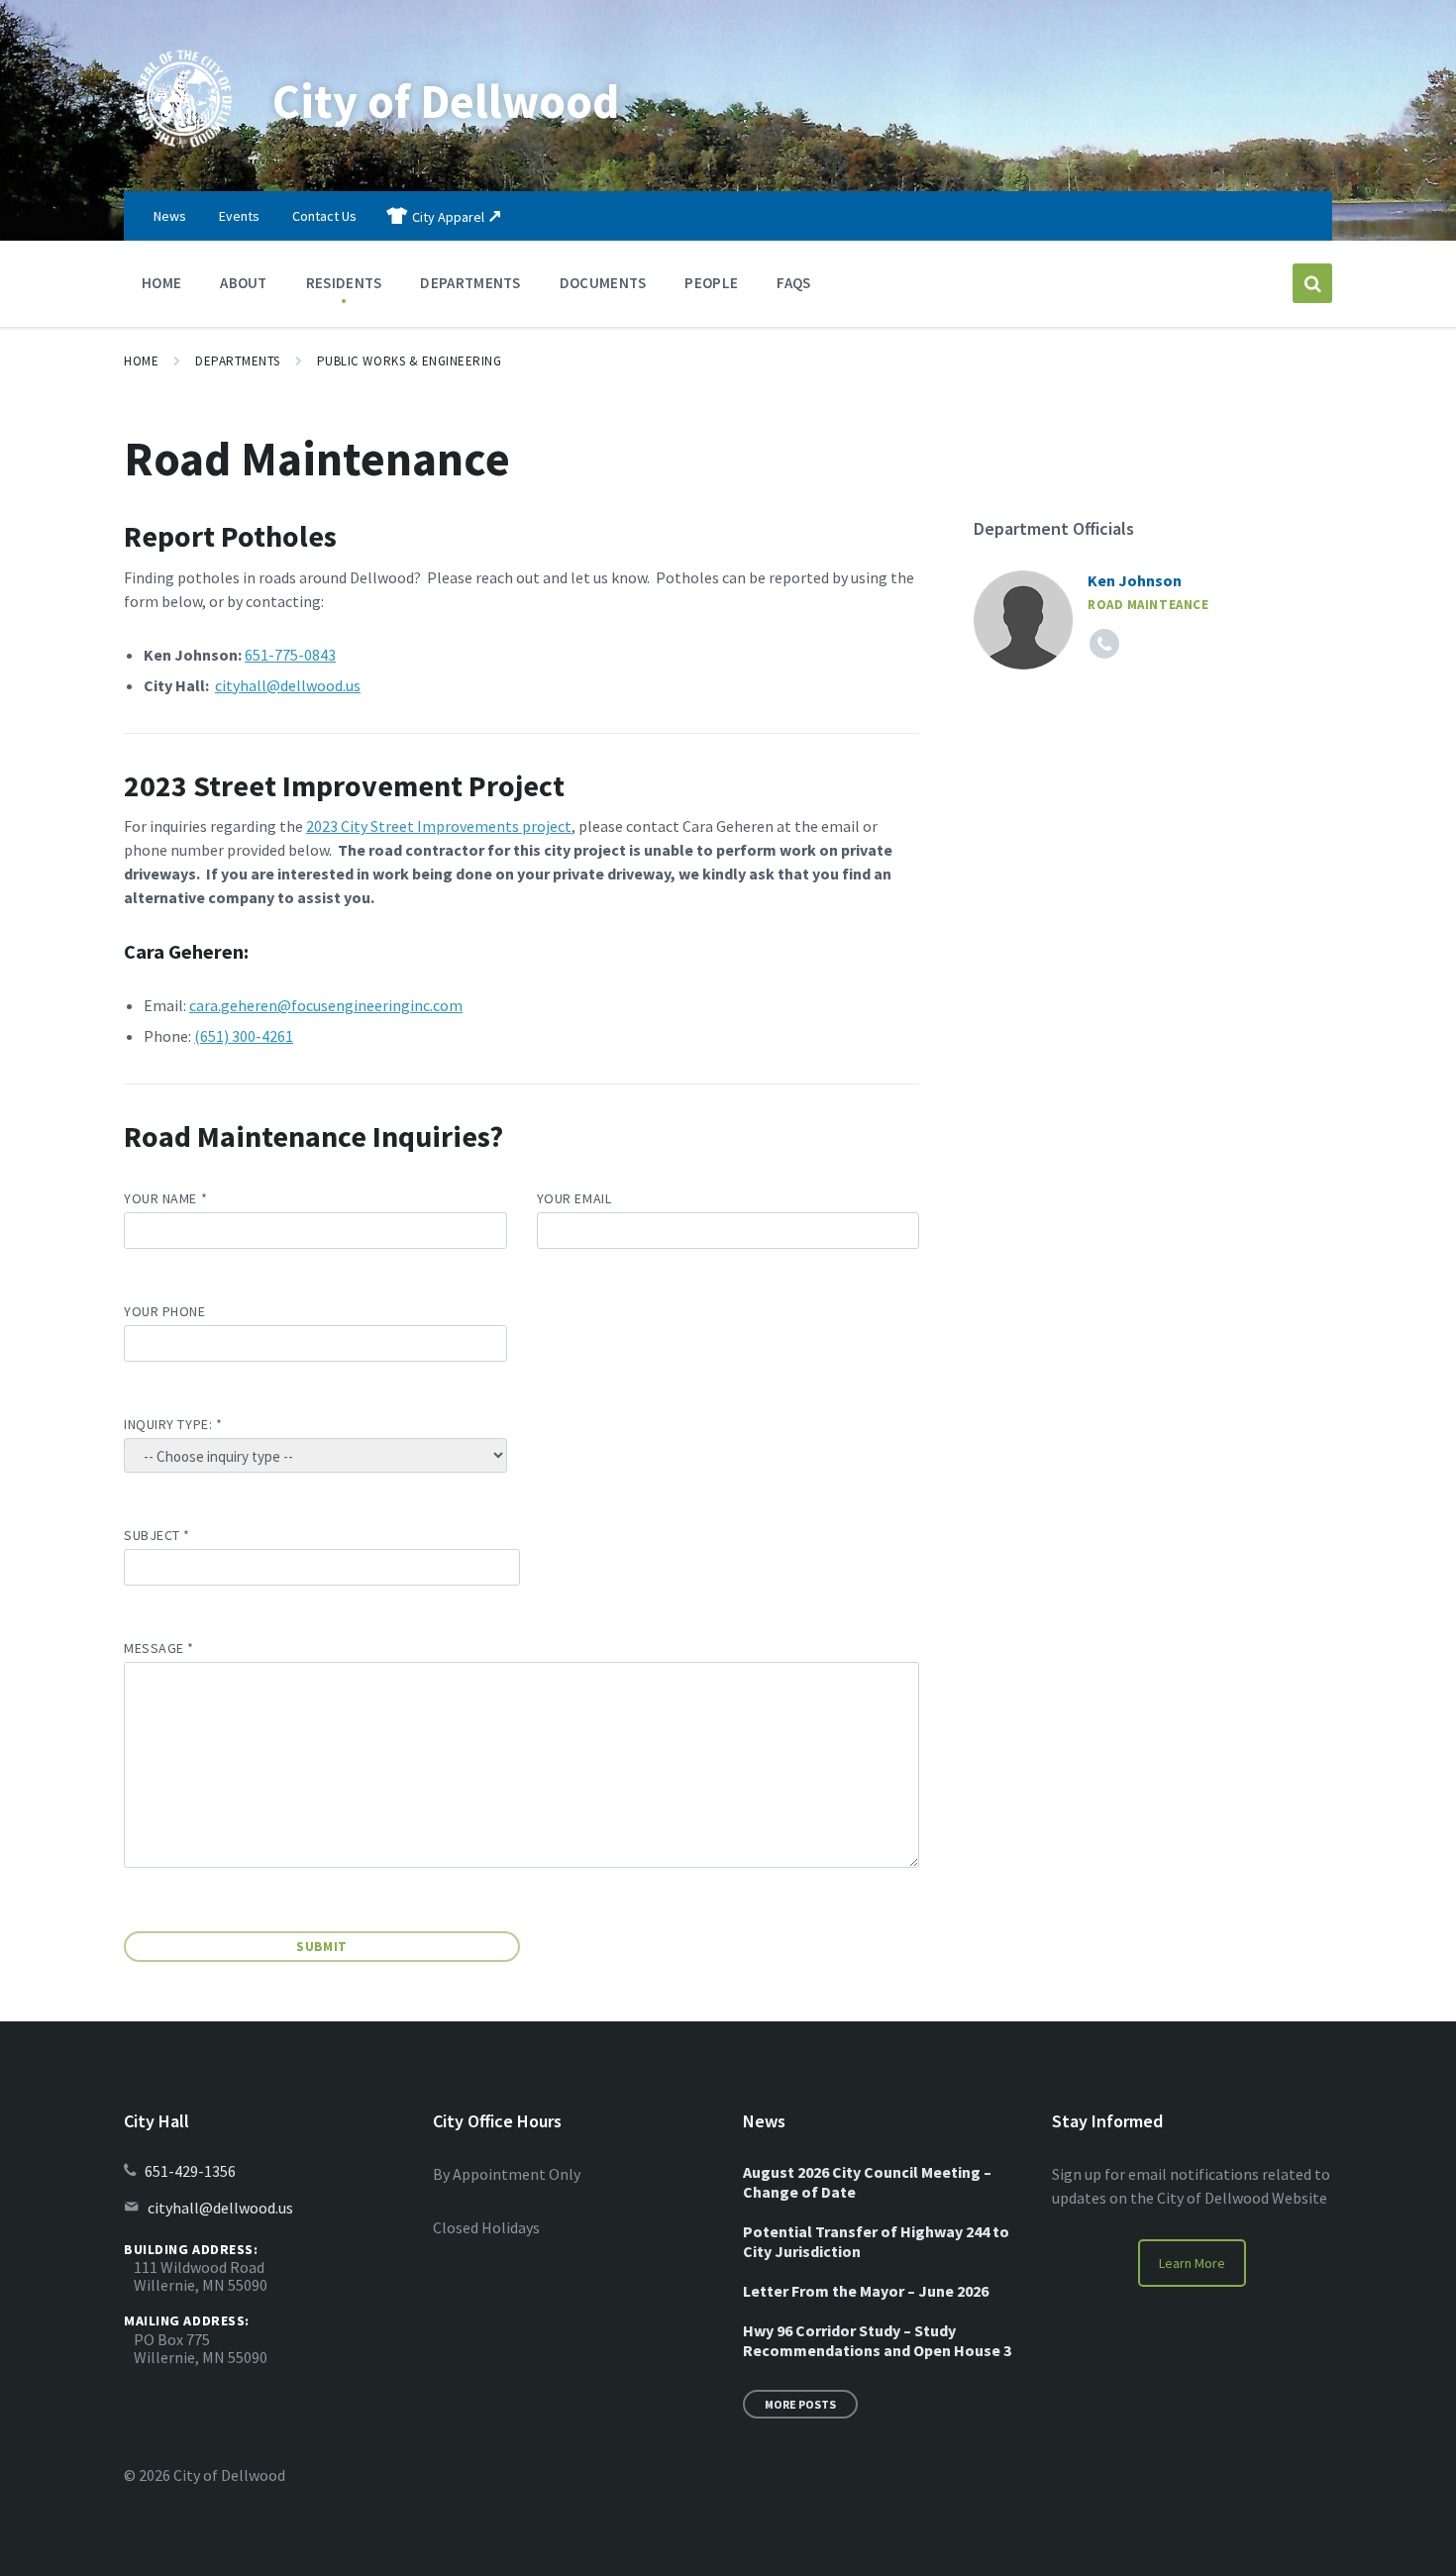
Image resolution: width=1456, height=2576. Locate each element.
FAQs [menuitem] (793, 283)
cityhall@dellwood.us (288, 685)
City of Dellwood (446, 101)
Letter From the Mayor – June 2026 (866, 2291)
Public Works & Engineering (410, 361)
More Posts (800, 2404)
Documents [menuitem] (603, 283)
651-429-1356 (190, 2171)
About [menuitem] (244, 283)
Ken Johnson (1135, 580)
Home (141, 361)
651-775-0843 (290, 655)
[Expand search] (1312, 283)
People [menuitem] (711, 283)
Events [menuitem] (239, 216)
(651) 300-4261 (244, 1036)
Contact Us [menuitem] (324, 216)
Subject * (157, 1535)
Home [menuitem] (161, 283)
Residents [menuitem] (344, 283)
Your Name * (165, 1198)
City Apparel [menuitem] (448, 217)
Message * (159, 1648)
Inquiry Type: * (173, 1424)
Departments (238, 361)
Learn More (1192, 2263)
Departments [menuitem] (470, 283)
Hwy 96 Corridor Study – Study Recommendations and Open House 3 (877, 2340)
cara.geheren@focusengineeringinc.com (326, 1005)
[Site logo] (183, 153)
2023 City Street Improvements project (439, 826)
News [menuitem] (170, 216)
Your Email (574, 1198)
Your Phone (165, 1311)
